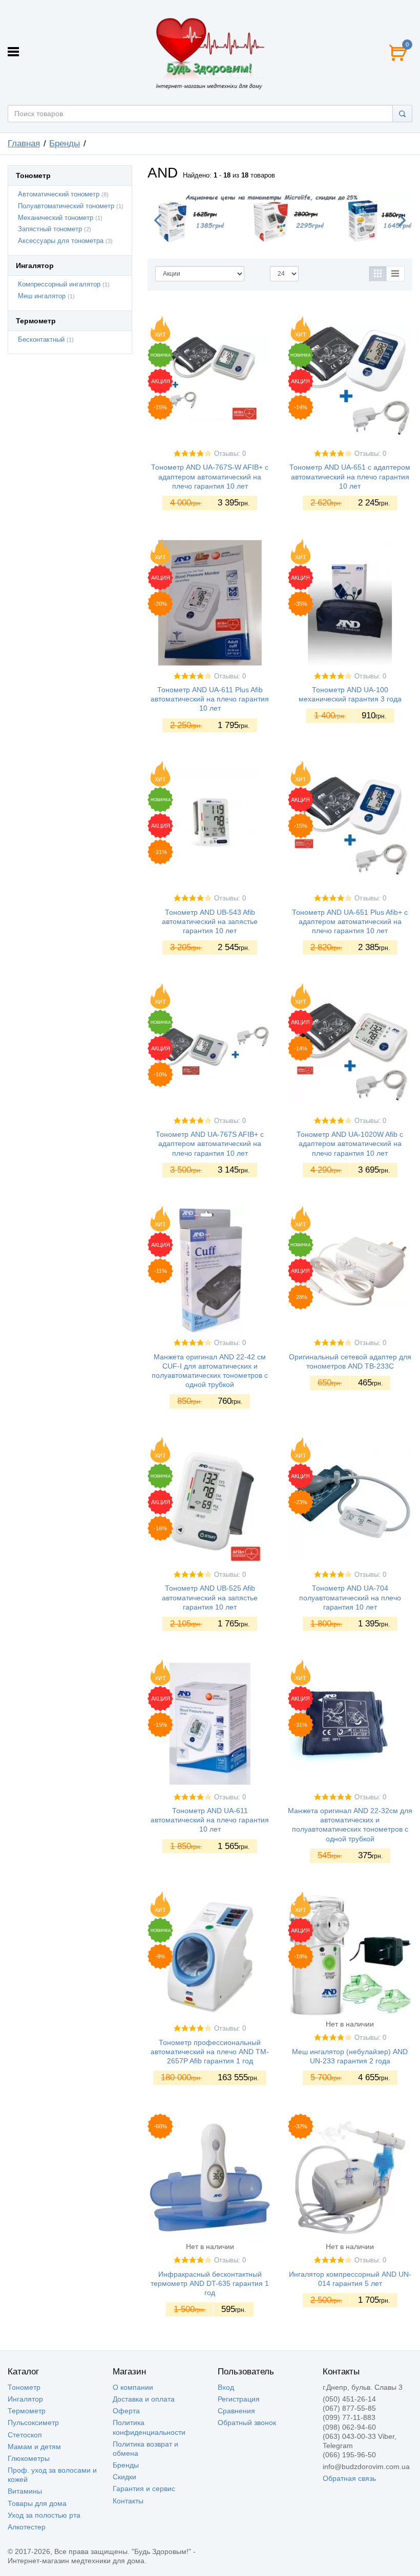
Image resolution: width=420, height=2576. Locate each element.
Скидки (124, 2477)
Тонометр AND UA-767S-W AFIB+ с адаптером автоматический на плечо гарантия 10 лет (210, 476)
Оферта (126, 2411)
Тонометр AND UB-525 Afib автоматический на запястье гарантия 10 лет (210, 1597)
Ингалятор (25, 2399)
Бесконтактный (41, 340)
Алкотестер (27, 2527)
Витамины (25, 2491)
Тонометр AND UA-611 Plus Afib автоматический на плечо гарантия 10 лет (210, 699)
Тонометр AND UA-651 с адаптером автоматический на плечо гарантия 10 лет (350, 476)
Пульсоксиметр (33, 2423)
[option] (280, 218)
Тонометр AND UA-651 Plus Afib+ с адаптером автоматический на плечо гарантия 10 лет (350, 921)
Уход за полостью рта (44, 2515)
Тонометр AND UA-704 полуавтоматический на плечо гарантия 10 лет (350, 1597)
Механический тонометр (56, 218)
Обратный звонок (247, 2423)
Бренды (126, 2465)
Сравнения (236, 2411)
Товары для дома (37, 2503)
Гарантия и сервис (144, 2489)
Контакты (128, 2501)
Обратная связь (349, 2478)
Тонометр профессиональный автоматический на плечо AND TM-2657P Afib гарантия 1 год (210, 2052)
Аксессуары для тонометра (61, 241)
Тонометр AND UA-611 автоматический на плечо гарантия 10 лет (210, 1820)
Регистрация (239, 2399)
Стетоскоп (25, 2435)
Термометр (27, 2411)
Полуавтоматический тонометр (66, 206)
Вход (226, 2387)
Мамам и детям (34, 2447)
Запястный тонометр (50, 229)
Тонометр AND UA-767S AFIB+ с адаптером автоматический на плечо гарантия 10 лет (210, 1143)
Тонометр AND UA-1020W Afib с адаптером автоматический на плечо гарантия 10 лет (350, 1143)
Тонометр (24, 2387)
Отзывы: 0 (230, 454)
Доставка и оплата (144, 2399)
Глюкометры (29, 2458)
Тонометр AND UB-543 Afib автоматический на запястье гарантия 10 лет (210, 921)
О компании (133, 2387)
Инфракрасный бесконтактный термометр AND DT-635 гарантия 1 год (210, 2283)
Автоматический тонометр (59, 194)
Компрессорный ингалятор (59, 284)
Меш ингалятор (42, 296)
